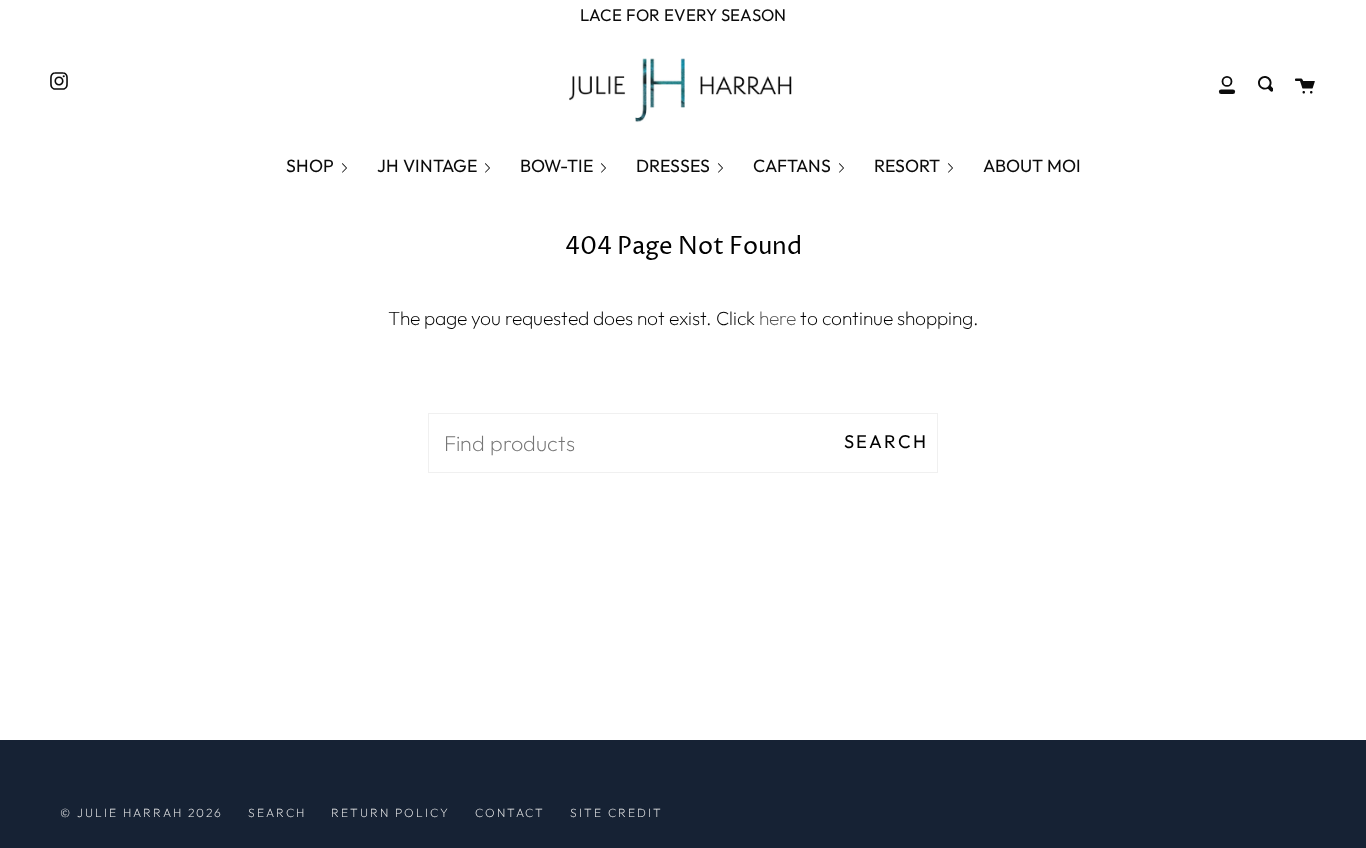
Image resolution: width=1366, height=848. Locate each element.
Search (886, 441)
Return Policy (390, 812)
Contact (510, 812)
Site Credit (616, 812)
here (777, 318)
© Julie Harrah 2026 (141, 812)
